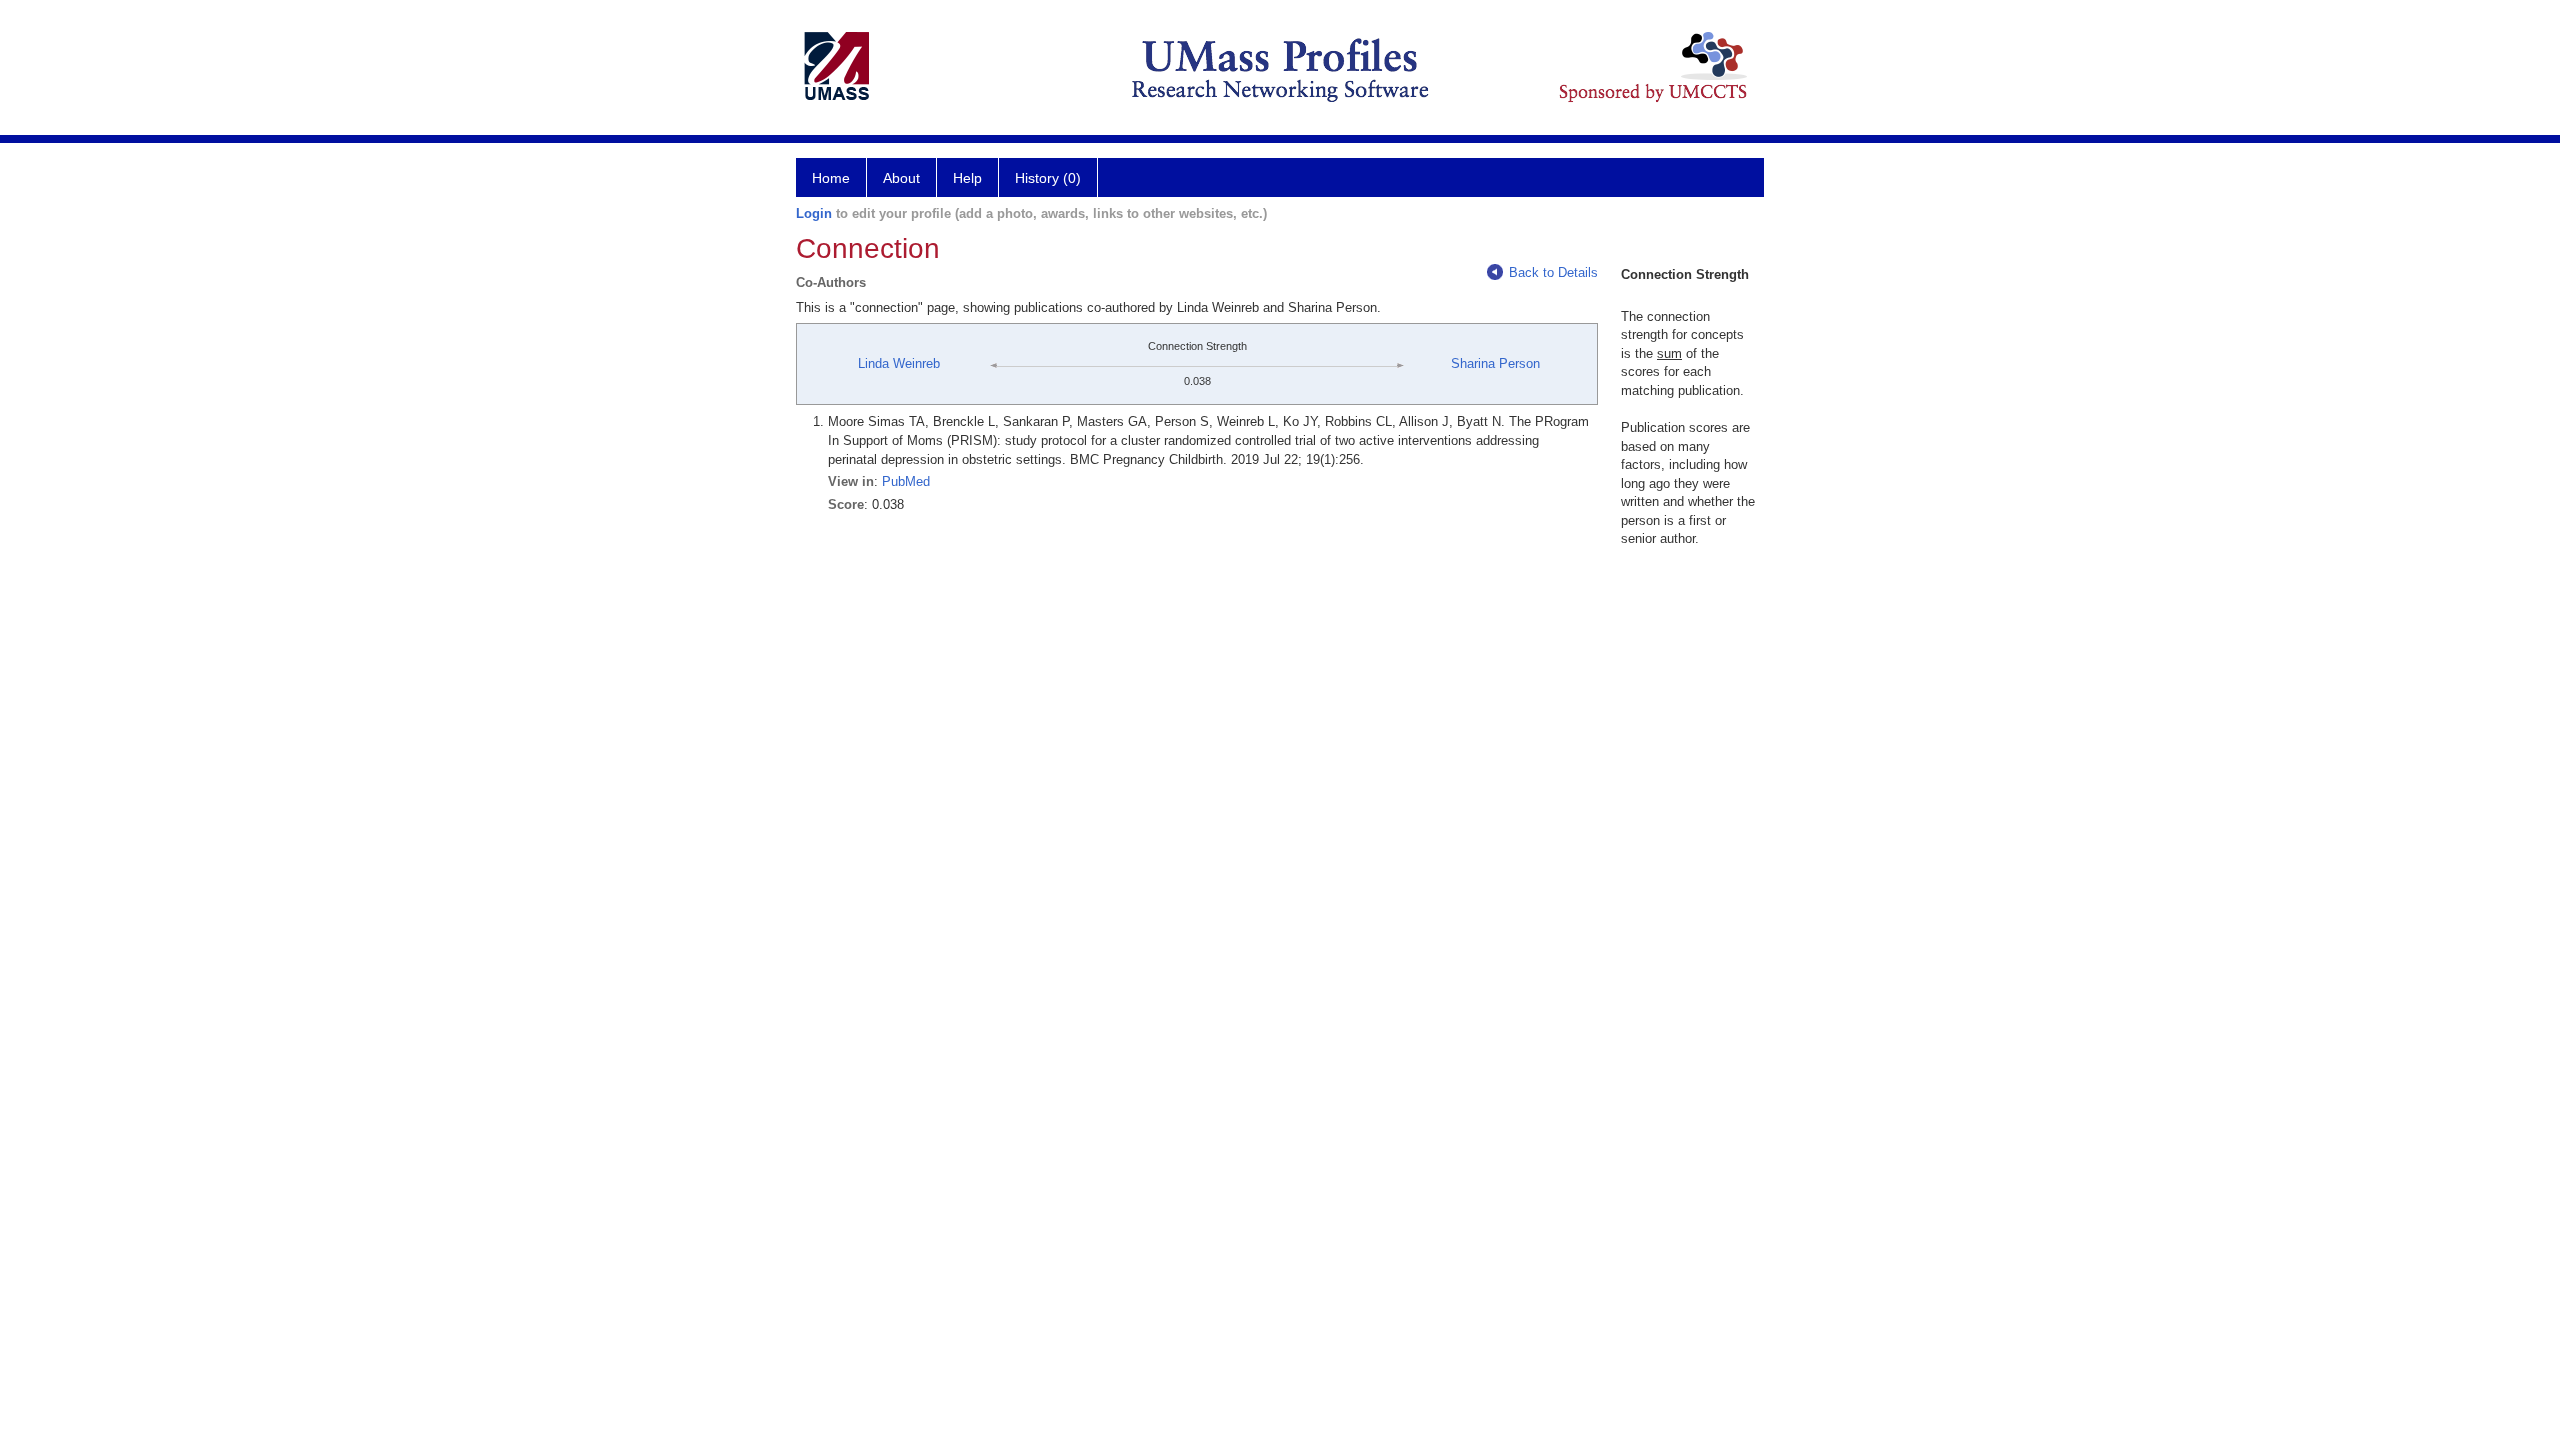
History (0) (1048, 178)
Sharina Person (1495, 363)
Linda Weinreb (899, 363)
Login (814, 213)
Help (967, 178)
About (901, 178)
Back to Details (1553, 272)
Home (831, 178)
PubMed (906, 481)
